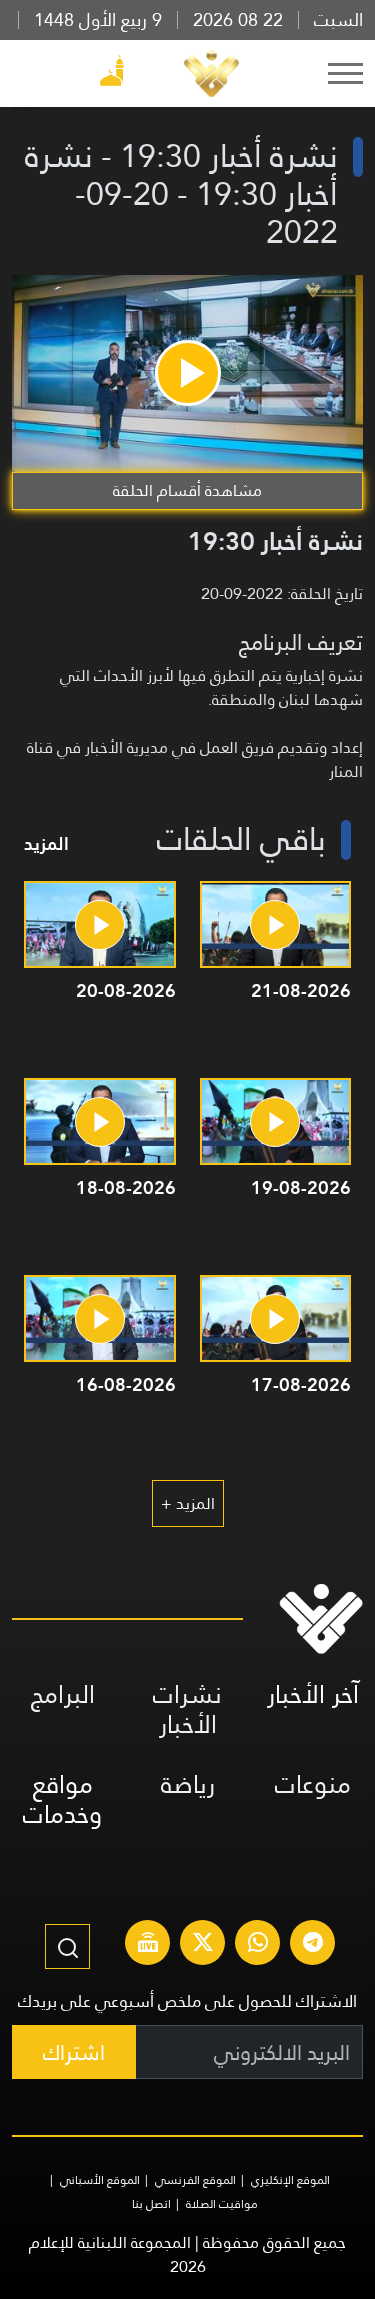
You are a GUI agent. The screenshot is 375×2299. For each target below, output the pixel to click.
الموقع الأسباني (100, 2180)
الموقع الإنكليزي (290, 2180)
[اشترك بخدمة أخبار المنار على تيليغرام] (313, 1945)
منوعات (313, 1784)
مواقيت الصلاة (222, 2204)
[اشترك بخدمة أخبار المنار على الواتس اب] (258, 1945)
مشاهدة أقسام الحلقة (187, 490)
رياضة (188, 1784)
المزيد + (188, 1503)
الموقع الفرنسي (195, 2180)
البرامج (63, 1694)
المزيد (46, 843)
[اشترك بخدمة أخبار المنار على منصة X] (203, 1945)
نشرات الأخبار (187, 1709)
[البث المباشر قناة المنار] (148, 1945)
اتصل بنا (151, 2204)
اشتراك (74, 2052)
